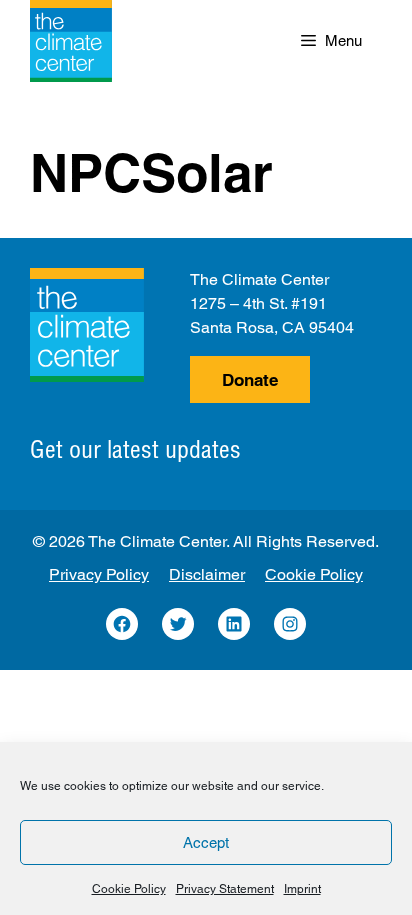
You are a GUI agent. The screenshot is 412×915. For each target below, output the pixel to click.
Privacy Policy (99, 574)
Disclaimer (207, 574)
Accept (206, 842)
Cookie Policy (129, 889)
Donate (250, 380)
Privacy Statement (225, 889)
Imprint (302, 889)
